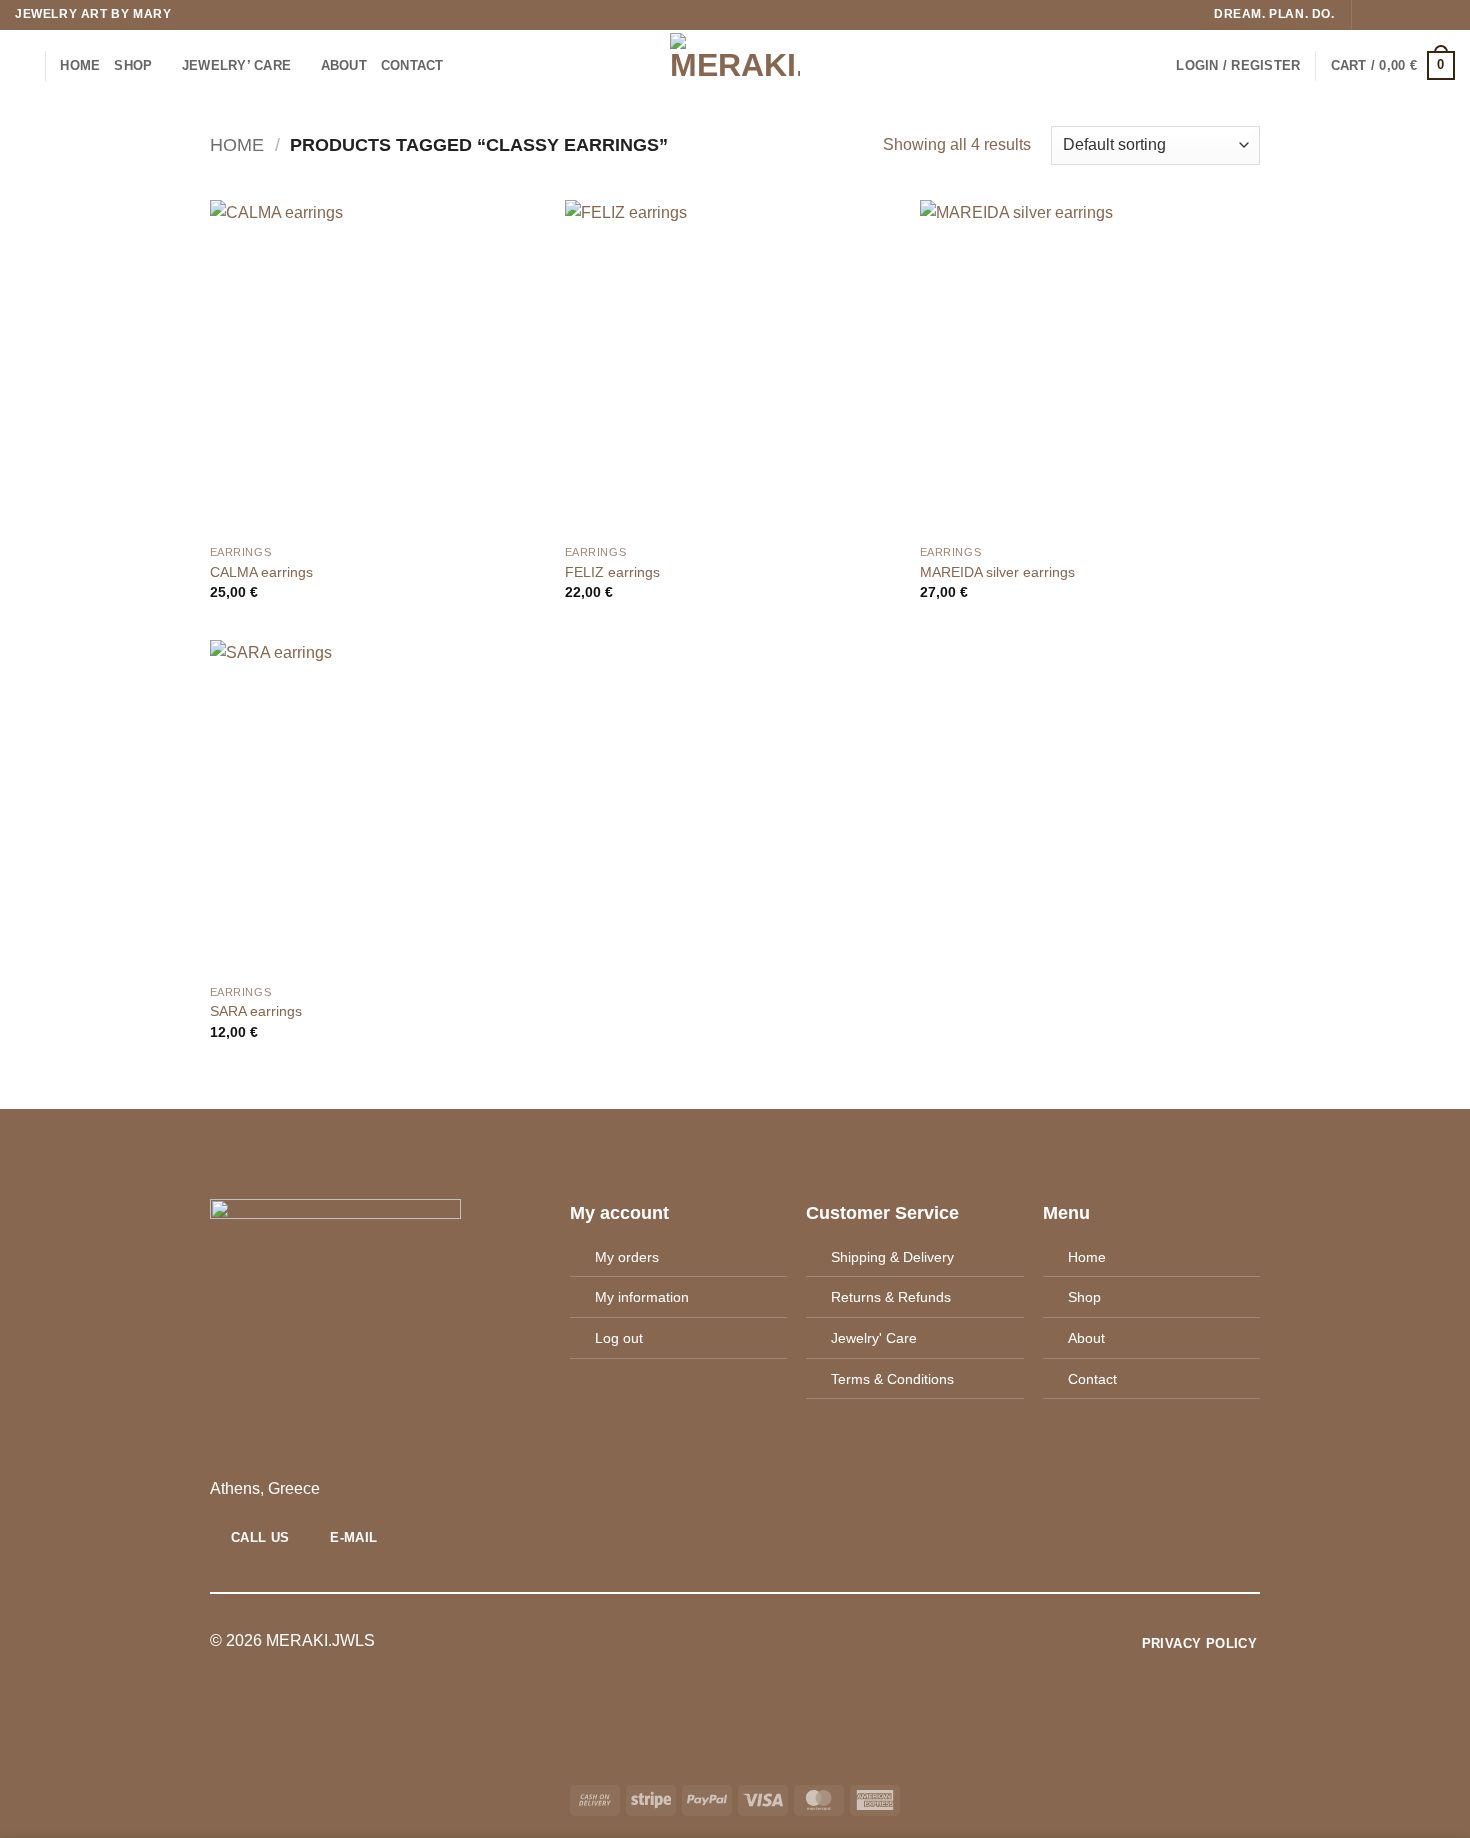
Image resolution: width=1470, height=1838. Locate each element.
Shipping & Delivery (892, 1257)
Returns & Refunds (891, 1297)
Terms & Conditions (892, 1379)
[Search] (22, 65)
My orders (627, 1257)
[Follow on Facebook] (1369, 15)
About (1086, 1338)
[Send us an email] (1426, 15)
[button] (1238, 65)
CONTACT (412, 65)
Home (80, 65)
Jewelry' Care (874, 1338)
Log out (619, 1338)
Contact (1092, 1379)
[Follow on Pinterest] (1445, 15)
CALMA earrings (261, 572)
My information (642, 1297)
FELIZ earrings (612, 572)
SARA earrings (256, 1011)
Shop (133, 65)
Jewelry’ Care (236, 65)
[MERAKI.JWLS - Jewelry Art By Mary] (735, 65)
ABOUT (344, 65)
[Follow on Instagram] (1388, 15)
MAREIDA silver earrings (997, 572)
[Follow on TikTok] (1407, 15)
